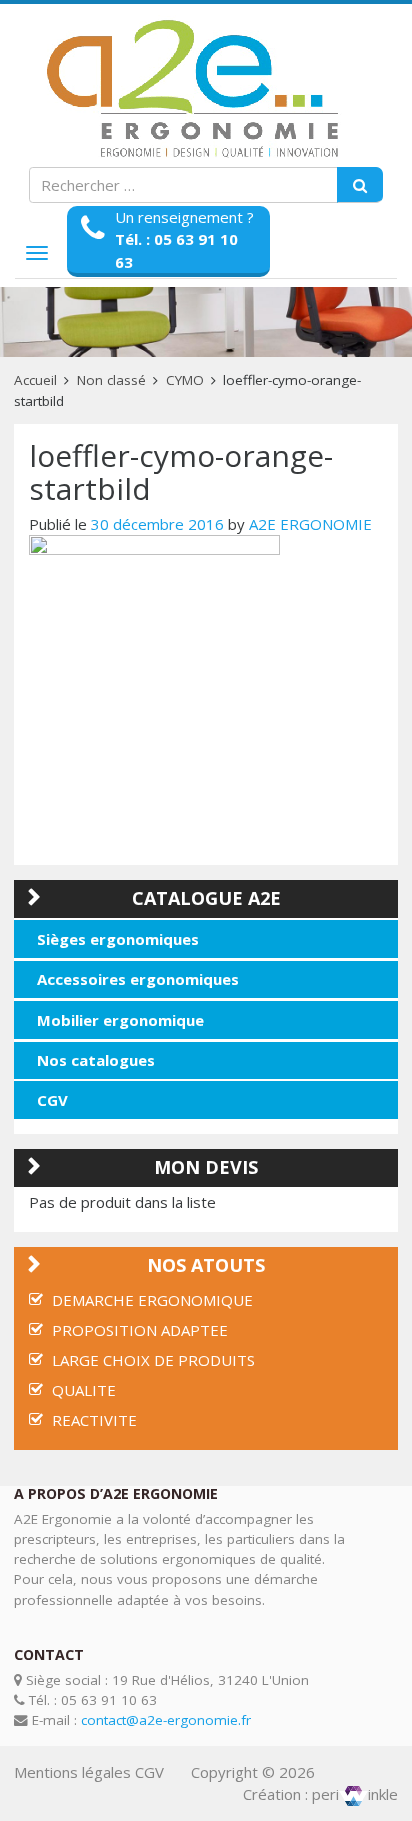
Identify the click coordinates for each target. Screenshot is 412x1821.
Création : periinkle (320, 1794)
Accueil (35, 380)
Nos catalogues (96, 1060)
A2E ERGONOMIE (310, 524)
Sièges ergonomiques (118, 939)
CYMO (185, 380)
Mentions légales (72, 1772)
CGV (52, 1100)
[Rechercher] (360, 185)
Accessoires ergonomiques (138, 979)
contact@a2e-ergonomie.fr (166, 1720)
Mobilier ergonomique (120, 1020)
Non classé (111, 380)
